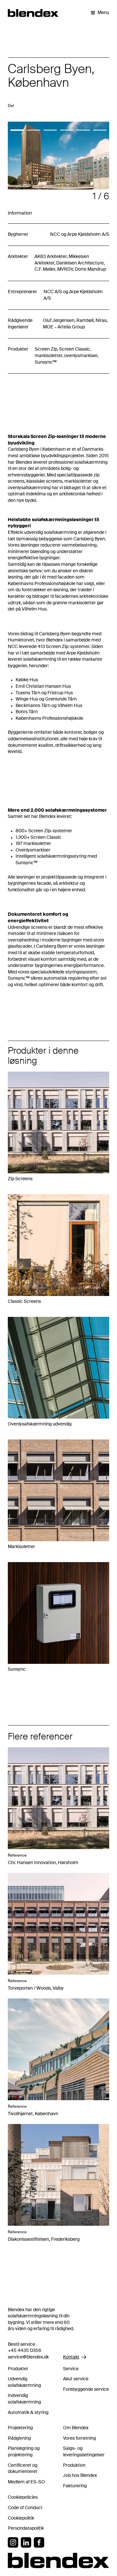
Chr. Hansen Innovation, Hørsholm (43, 1863)
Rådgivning (19, 2438)
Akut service (76, 2379)
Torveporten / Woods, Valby (36, 1988)
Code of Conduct (25, 2508)
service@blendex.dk (28, 2357)
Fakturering (75, 2486)
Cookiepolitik (21, 2518)
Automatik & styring (28, 2413)
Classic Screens (24, 1302)
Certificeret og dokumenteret (23, 2469)
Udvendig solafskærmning (24, 2382)
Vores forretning (79, 2438)
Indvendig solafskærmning (24, 2399)
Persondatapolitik (26, 2528)
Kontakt (71, 2357)
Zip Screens (20, 1179)
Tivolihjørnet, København (33, 2114)
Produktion (74, 2465)
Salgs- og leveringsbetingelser (84, 2452)
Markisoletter (21, 1547)
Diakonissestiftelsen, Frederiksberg (44, 2239)
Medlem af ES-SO (26, 2482)
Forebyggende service (86, 2389)
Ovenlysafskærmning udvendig (40, 1424)
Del (11, 106)
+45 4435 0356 (25, 2351)
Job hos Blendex (80, 2476)
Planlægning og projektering (24, 2452)
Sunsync (17, 1669)
